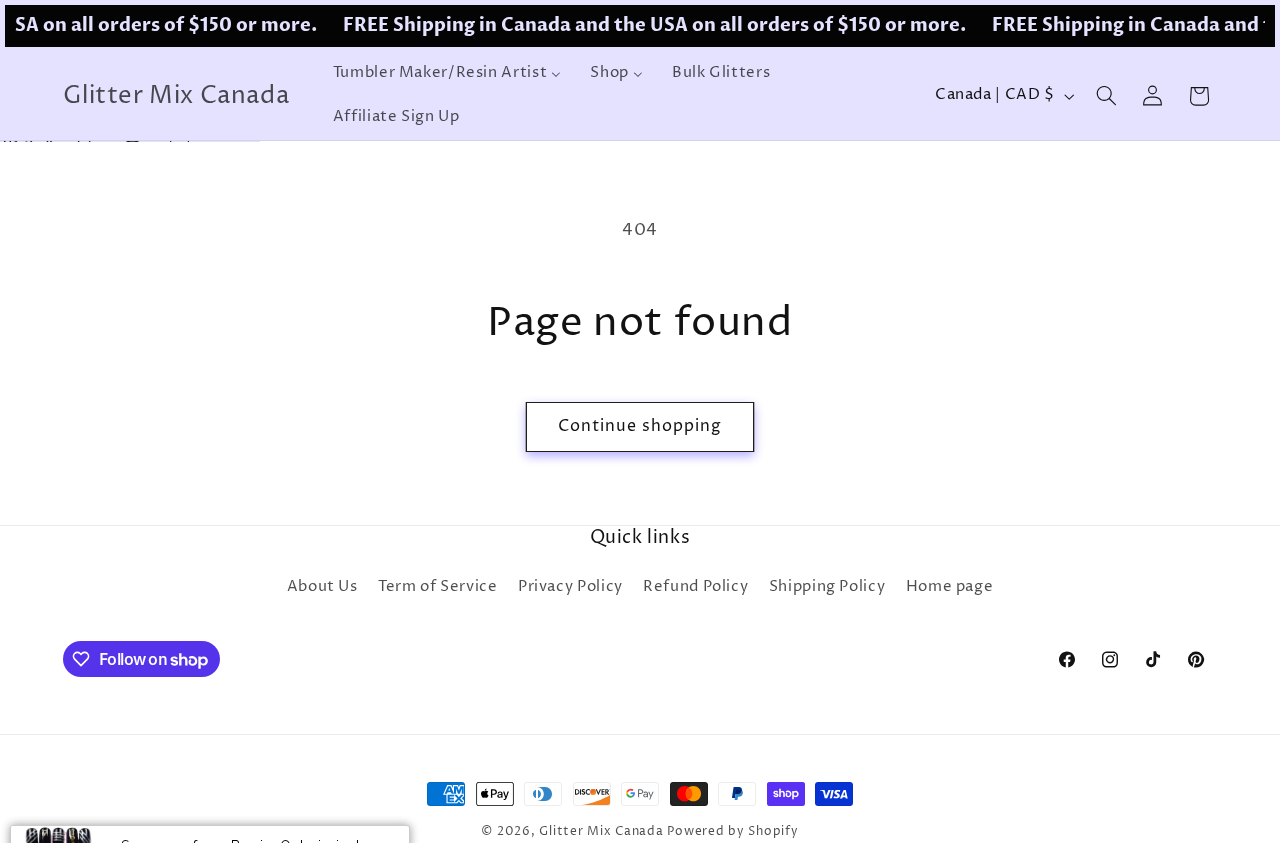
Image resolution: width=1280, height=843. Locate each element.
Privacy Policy (570, 588)
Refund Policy (695, 588)
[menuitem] (447, 74)
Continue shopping (640, 426)
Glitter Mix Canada (601, 832)
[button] (1106, 96)
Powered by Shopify (732, 832)
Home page (950, 588)
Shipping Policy (827, 588)
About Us (322, 588)
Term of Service (437, 588)
